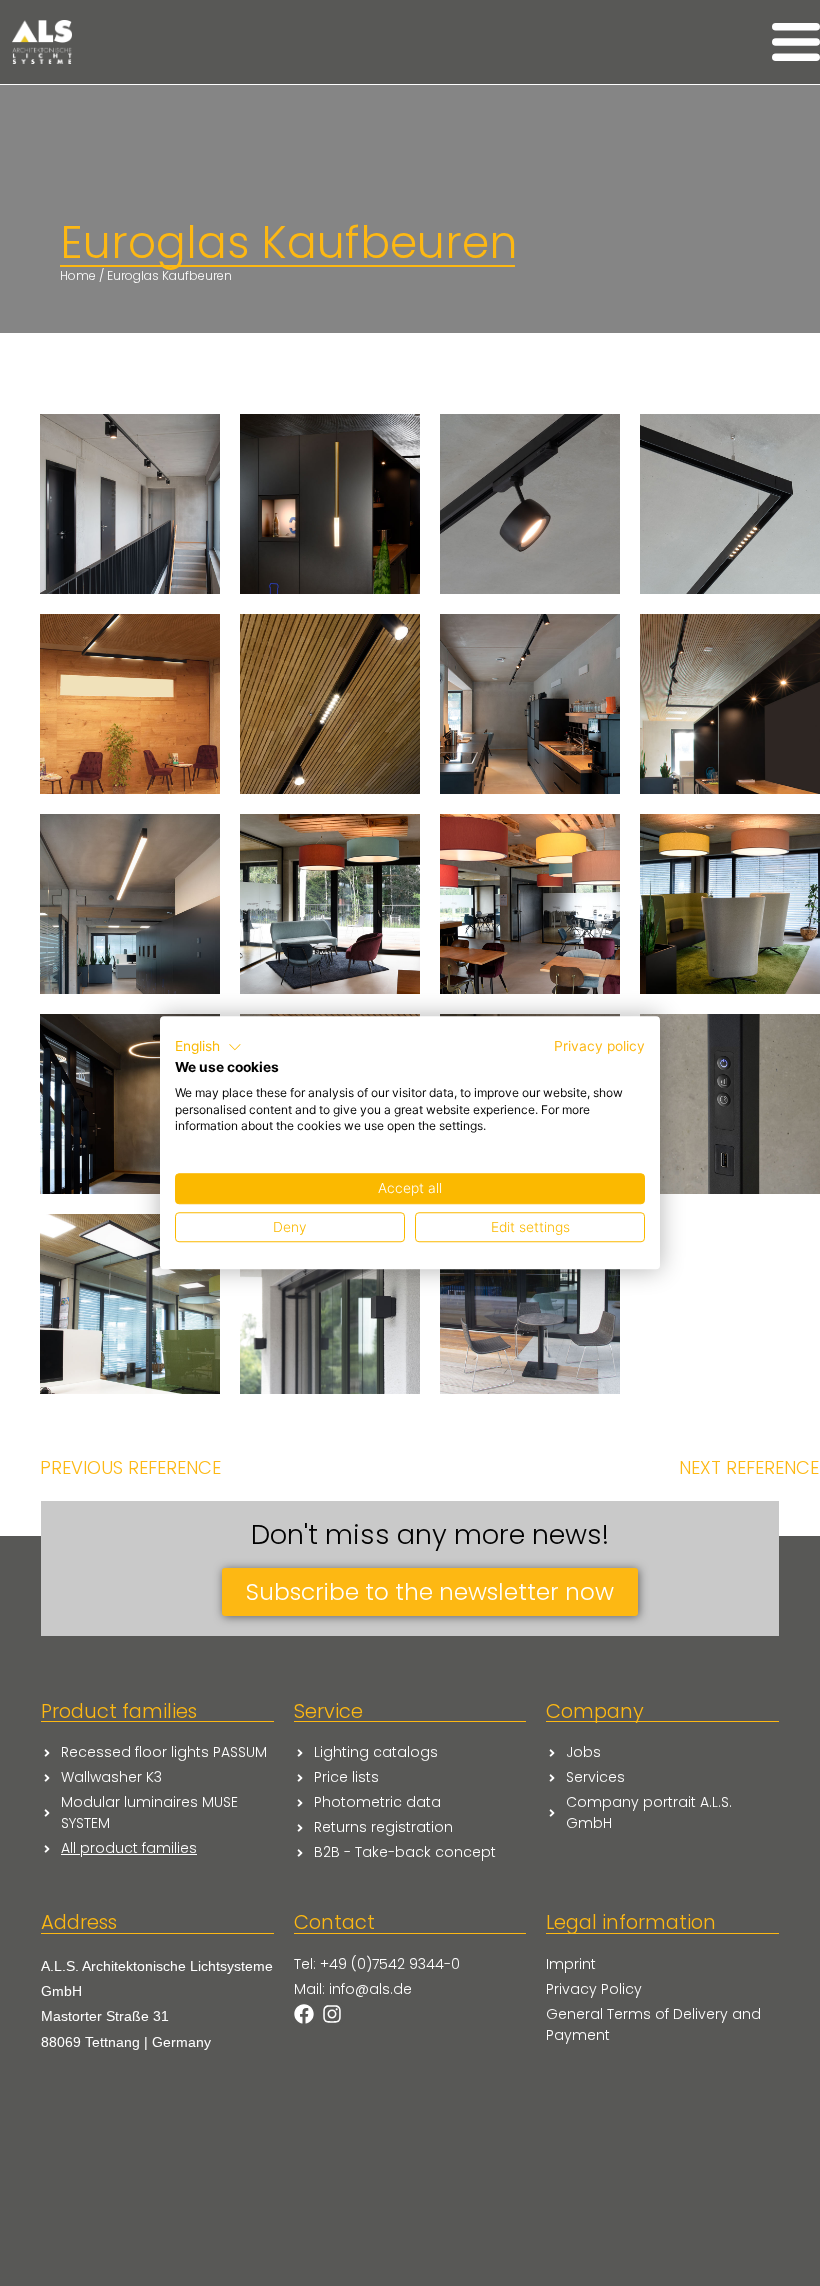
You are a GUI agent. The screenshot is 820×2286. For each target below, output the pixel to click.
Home (78, 275)
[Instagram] (332, 2014)
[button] (208, 1047)
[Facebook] (304, 2014)
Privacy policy (599, 1046)
